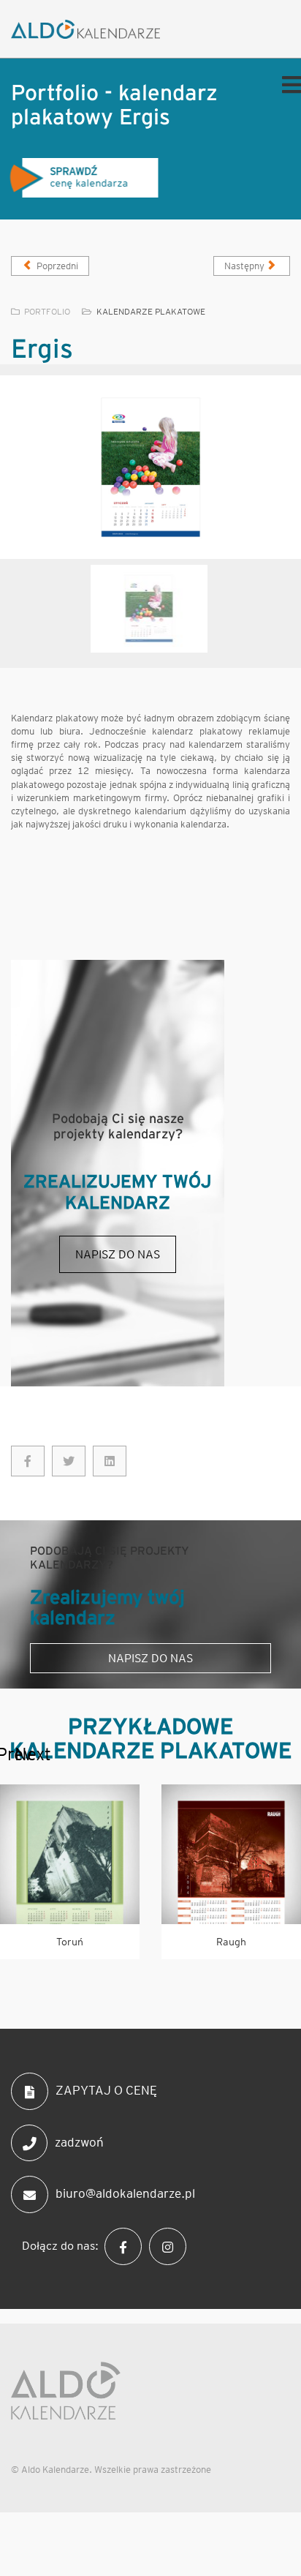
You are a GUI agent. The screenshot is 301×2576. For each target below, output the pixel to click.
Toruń (70, 1942)
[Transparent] (149, 609)
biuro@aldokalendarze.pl (125, 2193)
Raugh (231, 1942)
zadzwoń (79, 2141)
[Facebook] (127, 2245)
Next (22, 1754)
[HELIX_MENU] (288, 84)
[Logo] (104, 29)
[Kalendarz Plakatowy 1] (150, 467)
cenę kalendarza (84, 177)
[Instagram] (171, 2245)
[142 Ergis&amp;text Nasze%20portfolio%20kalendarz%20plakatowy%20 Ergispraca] (69, 1461)
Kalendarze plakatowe (151, 311)
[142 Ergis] (28, 1461)
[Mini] (70, 1854)
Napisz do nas (118, 1254)
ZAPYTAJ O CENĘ (106, 2090)
